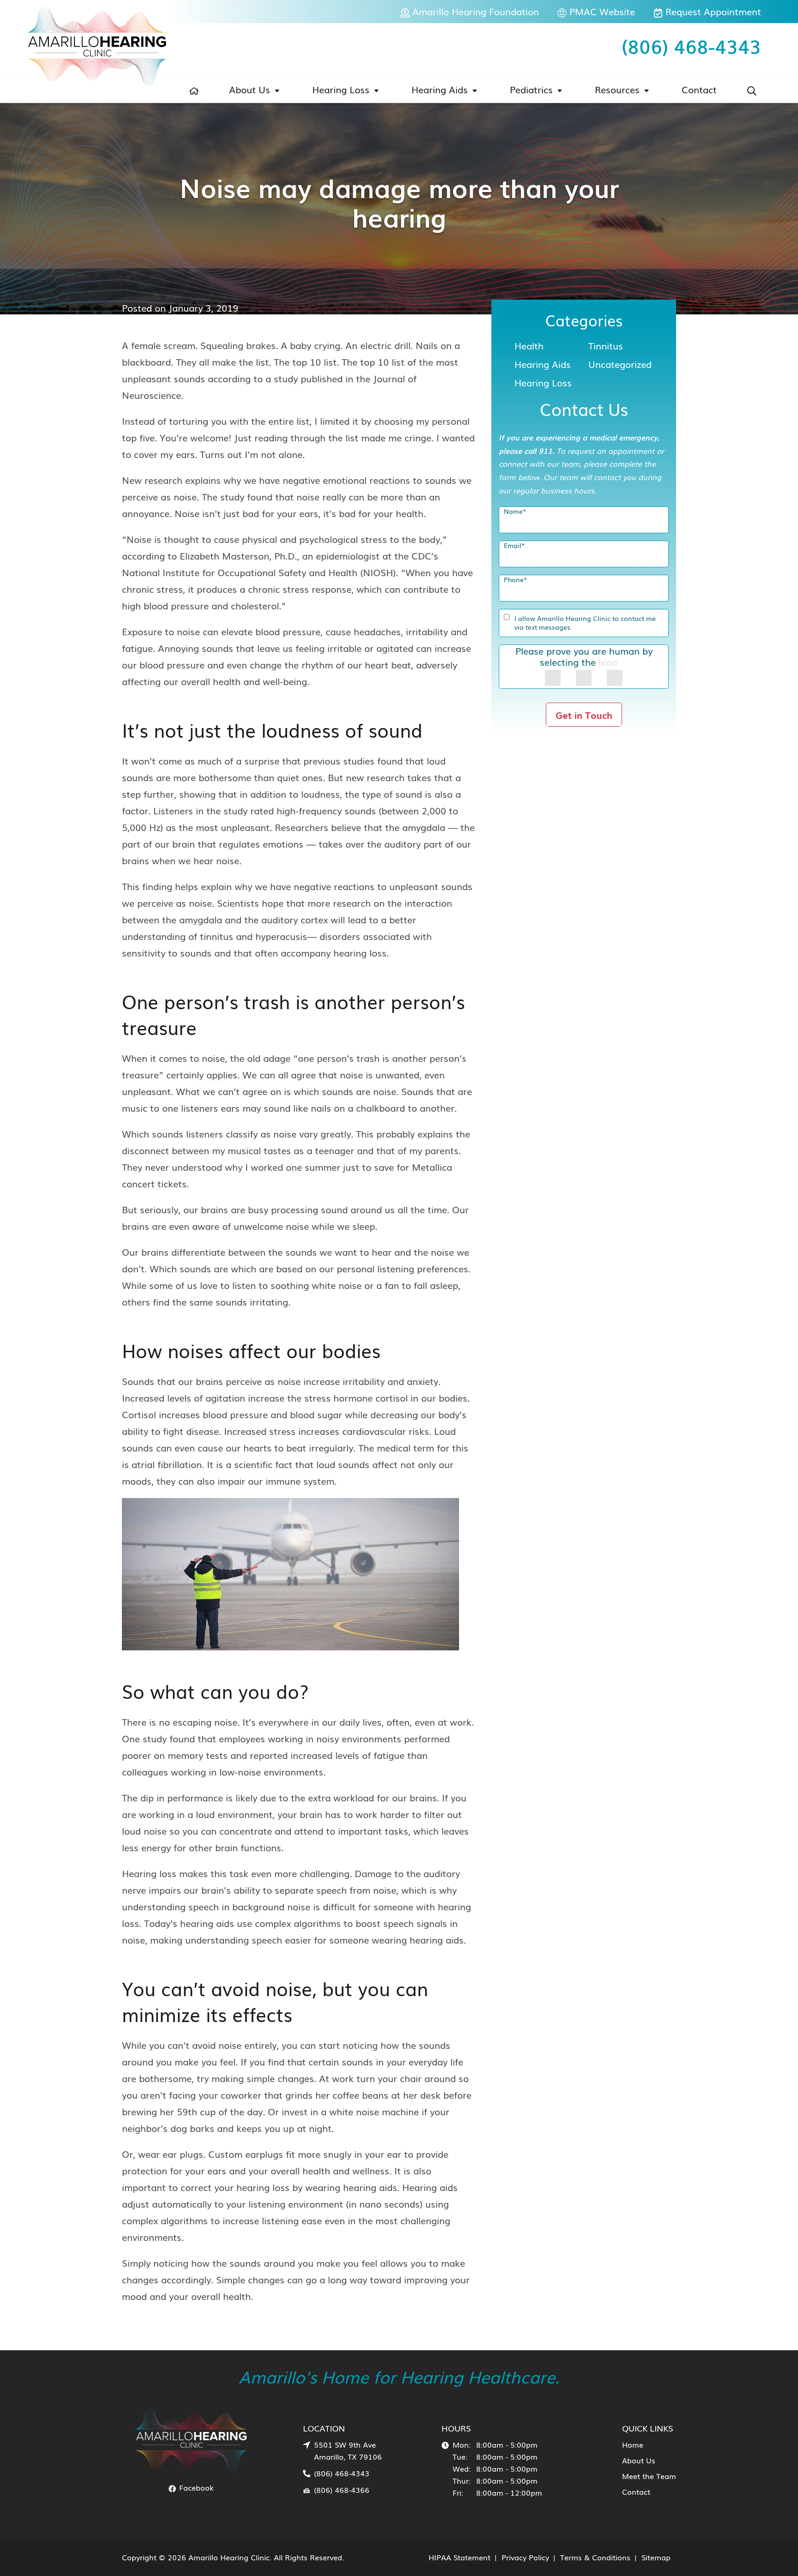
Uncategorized (620, 364)
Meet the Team (649, 2476)
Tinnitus (606, 345)
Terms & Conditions (595, 2557)
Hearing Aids (440, 89)
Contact (699, 89)
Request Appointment (712, 11)
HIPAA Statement (459, 2557)
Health (529, 345)
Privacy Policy (525, 2557)
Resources (617, 89)
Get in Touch (584, 715)
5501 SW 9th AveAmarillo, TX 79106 (348, 2450)
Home (633, 2444)
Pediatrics (531, 89)
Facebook (195, 2487)
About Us (250, 89)
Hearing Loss (341, 89)
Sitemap (656, 2557)
